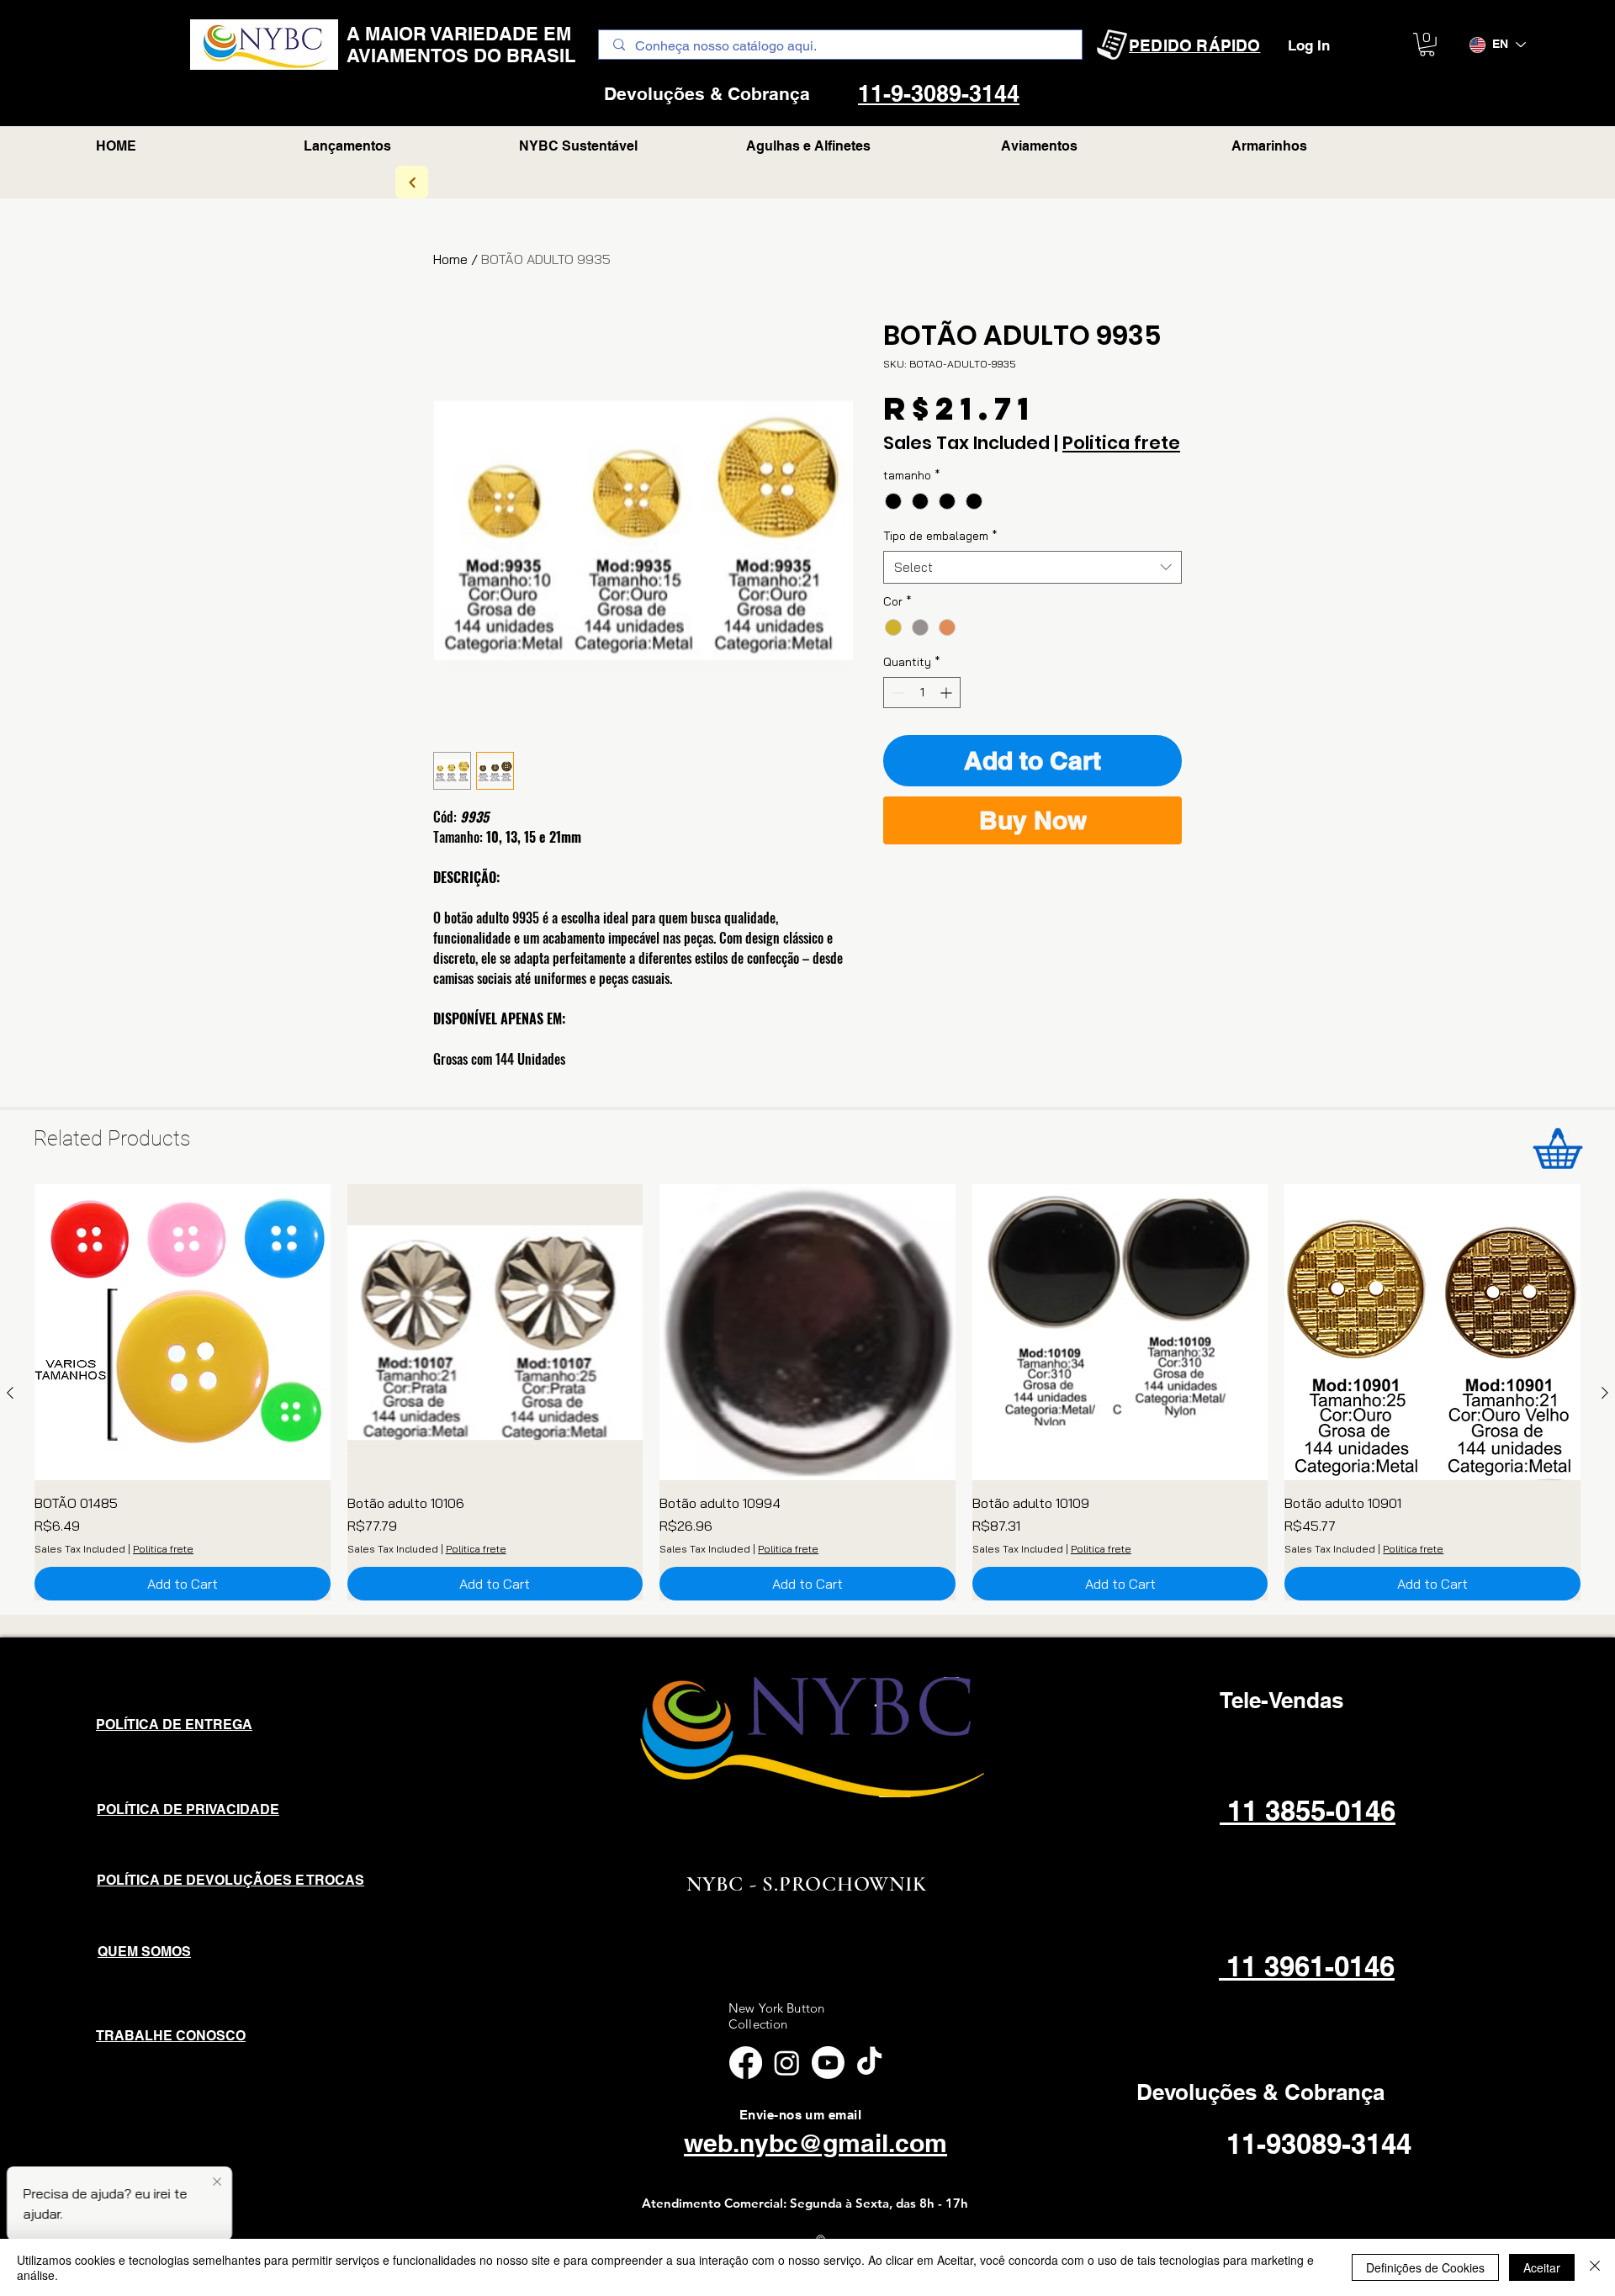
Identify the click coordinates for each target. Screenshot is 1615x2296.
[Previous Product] (10, 1393)
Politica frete (1121, 443)
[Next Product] (1605, 1393)
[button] (1427, 45)
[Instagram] (787, 2063)
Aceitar (1542, 2267)
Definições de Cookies (1425, 2267)
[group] (807, 1392)
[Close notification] (217, 2182)
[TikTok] (869, 2063)
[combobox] (1033, 567)
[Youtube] (828, 2063)
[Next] (412, 182)
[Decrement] (896, 693)
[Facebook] (746, 2063)
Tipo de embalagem (940, 536)
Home (450, 259)
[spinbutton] (922, 693)
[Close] (1595, 2267)
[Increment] (948, 693)
